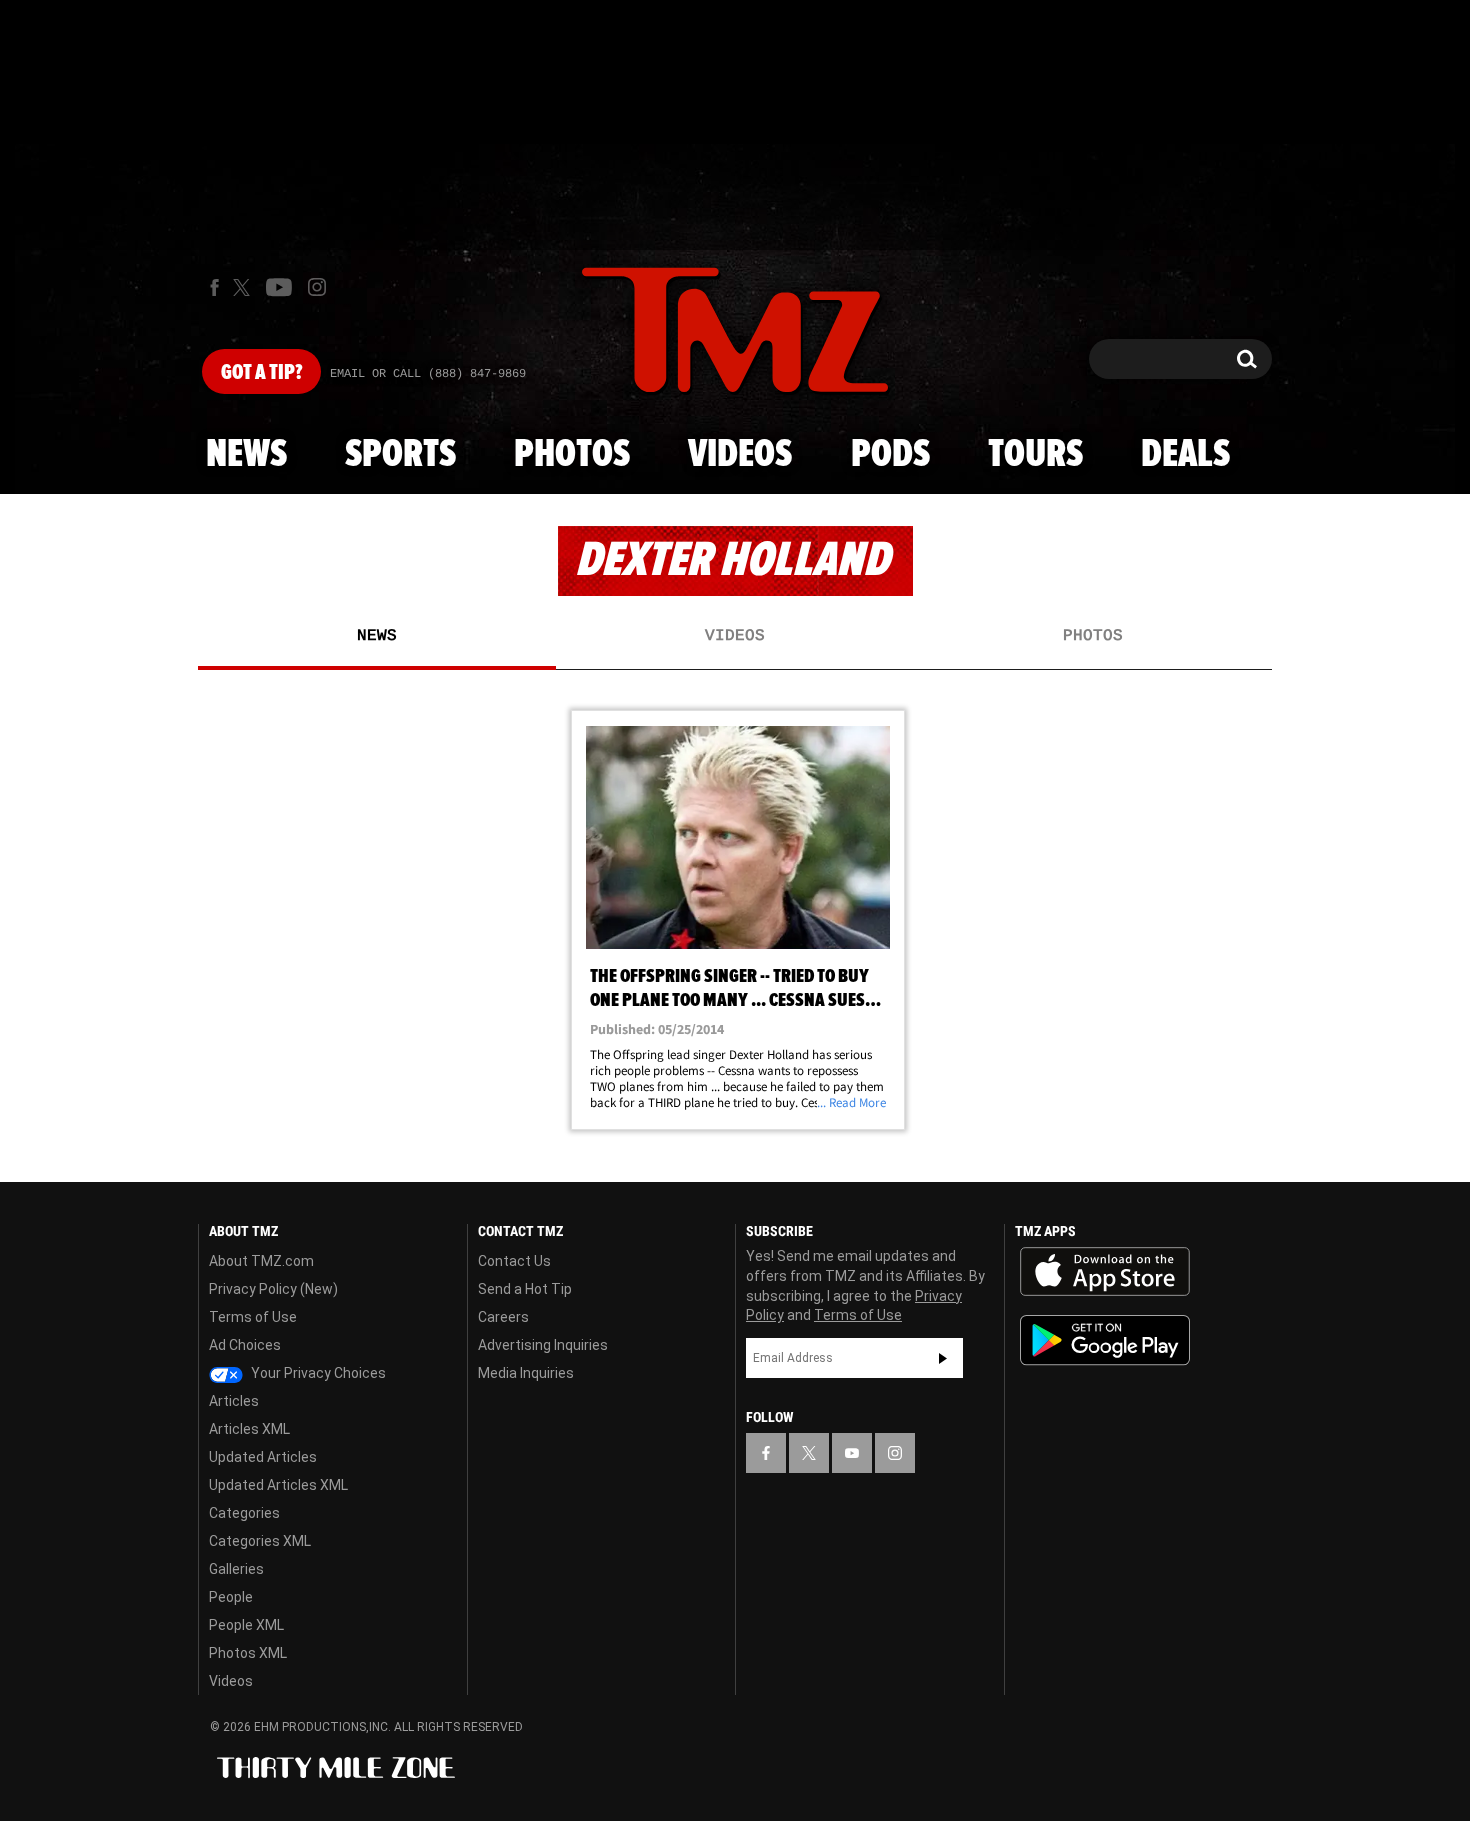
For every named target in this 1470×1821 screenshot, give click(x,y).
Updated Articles (263, 1457)
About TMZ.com (261, 1261)
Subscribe (943, 1358)
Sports (400, 455)
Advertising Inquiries (543, 1345)
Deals (1185, 455)
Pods (890, 455)
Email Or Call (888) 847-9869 (428, 374)
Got (261, 373)
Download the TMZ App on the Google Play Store (1105, 1340)
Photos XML (248, 1653)
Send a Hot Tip (525, 1289)
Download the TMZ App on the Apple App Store (1105, 1272)
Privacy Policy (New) (273, 1289)
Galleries (236, 1569)
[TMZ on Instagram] (317, 287)
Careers (503, 1317)
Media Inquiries (526, 1373)
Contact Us (514, 1261)
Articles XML (249, 1429)
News (246, 455)
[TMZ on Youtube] (279, 287)
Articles (234, 1401)
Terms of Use (253, 1317)
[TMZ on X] (244, 287)
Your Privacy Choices (317, 1373)
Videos (740, 455)
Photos (572, 455)
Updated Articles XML (278, 1485)
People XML (246, 1625)
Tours (1035, 455)
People (231, 1597)
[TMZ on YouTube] (852, 1453)
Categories (244, 1513)
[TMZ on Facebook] (214, 287)
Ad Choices (245, 1345)
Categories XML (260, 1541)
